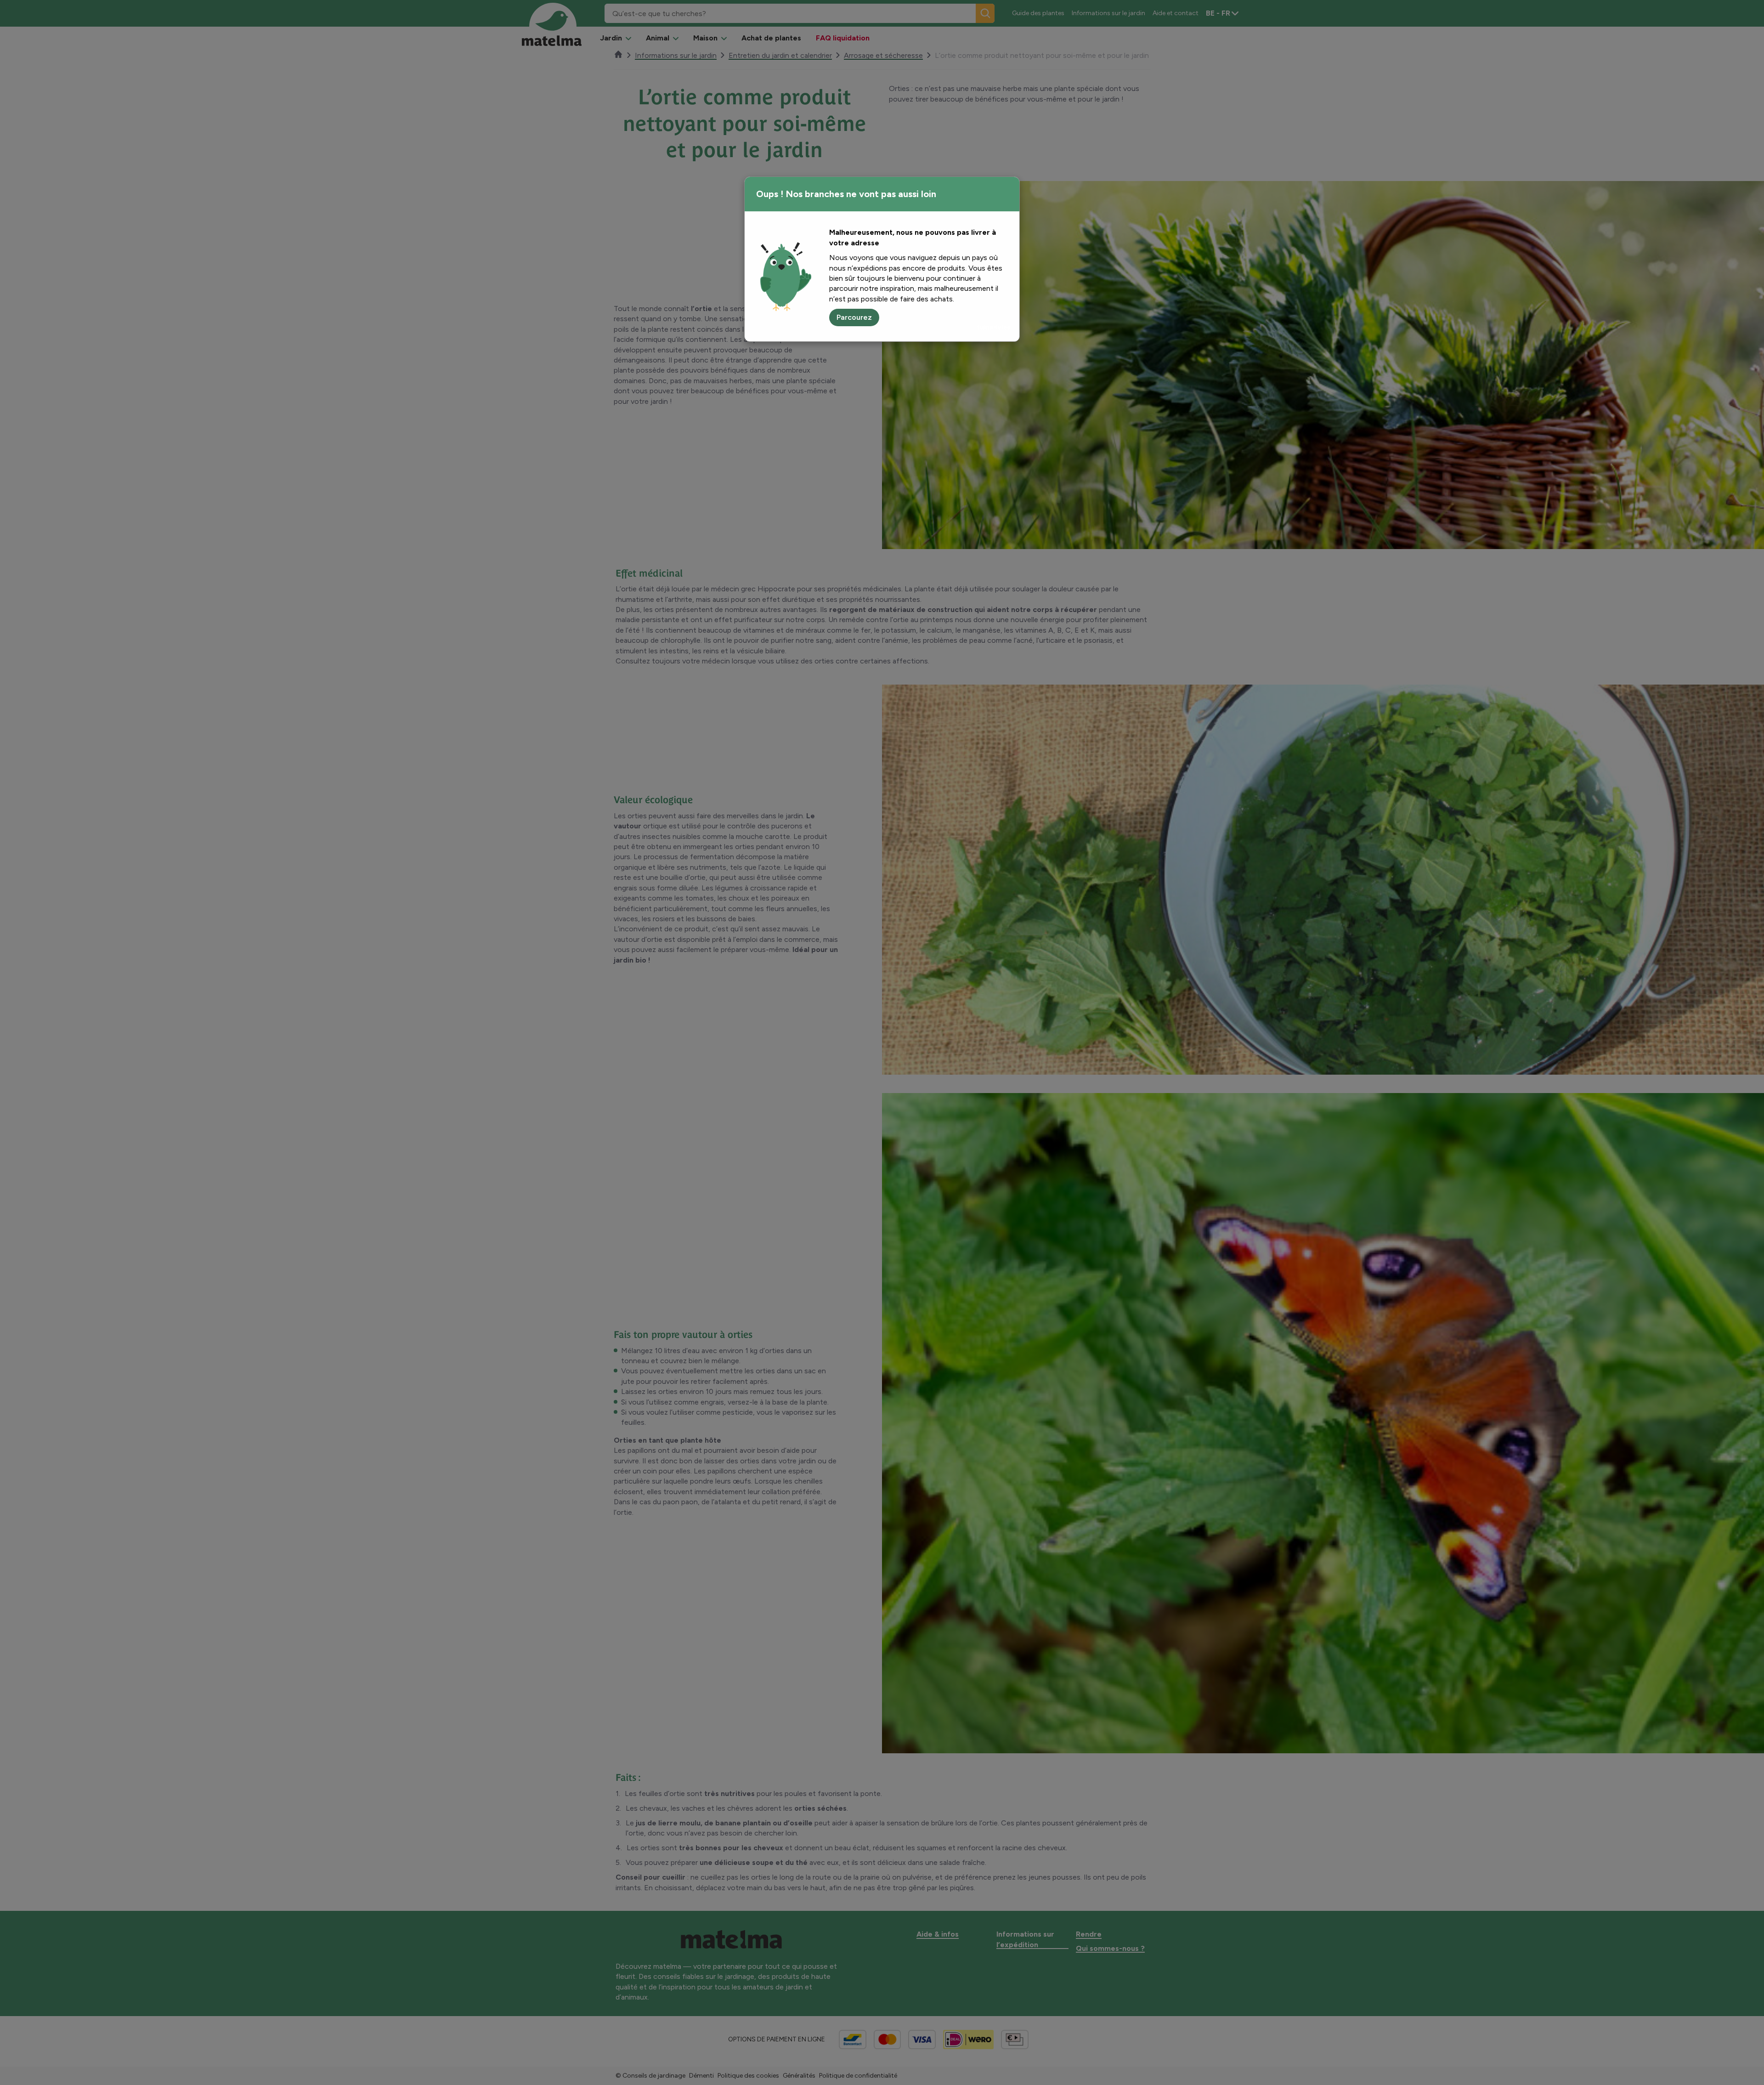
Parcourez (854, 317)
